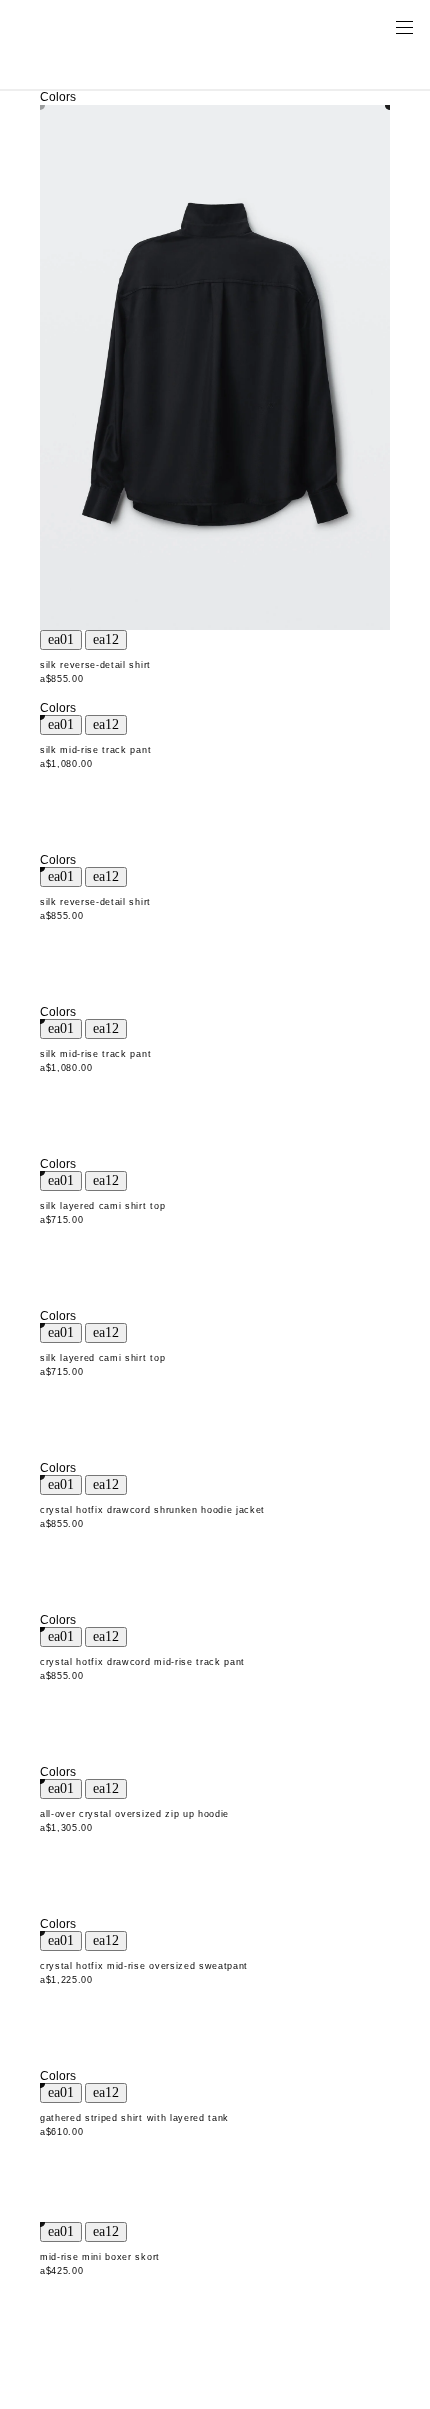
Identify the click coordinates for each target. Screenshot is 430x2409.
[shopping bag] (376, 26)
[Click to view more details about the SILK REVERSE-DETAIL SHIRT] (215, 367)
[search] (341, 26)
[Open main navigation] (404, 26)
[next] (106, 640)
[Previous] (61, 640)
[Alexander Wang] (100, 26)
